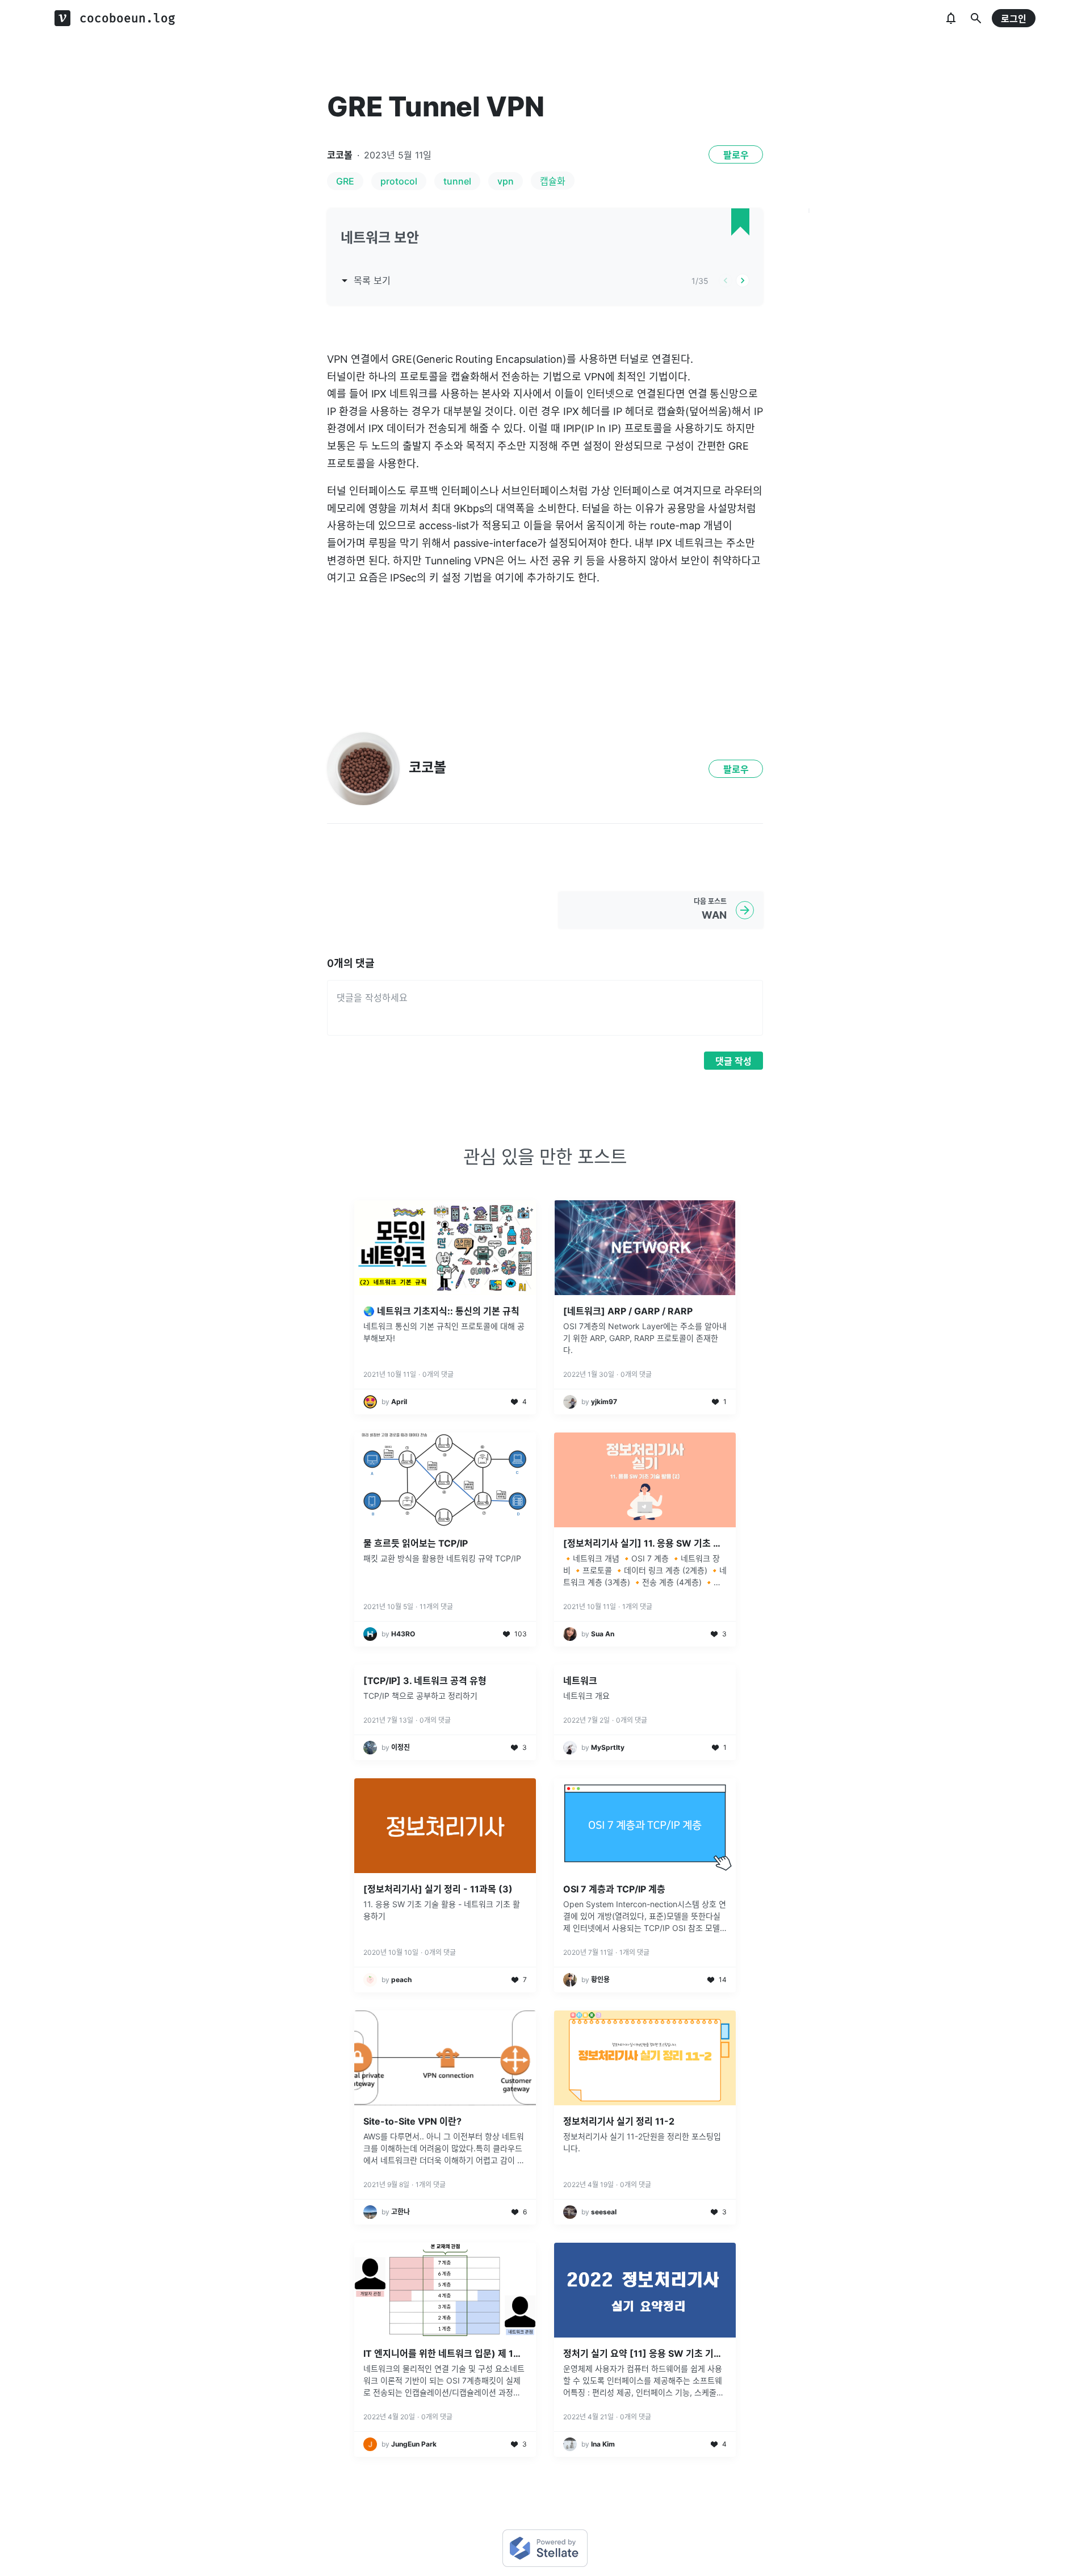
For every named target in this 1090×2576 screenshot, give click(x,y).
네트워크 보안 (380, 238)
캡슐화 (553, 181)
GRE (345, 181)
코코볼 (340, 155)
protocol (399, 181)
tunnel (457, 181)
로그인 (1014, 19)
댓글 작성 (733, 1061)
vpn (506, 181)
